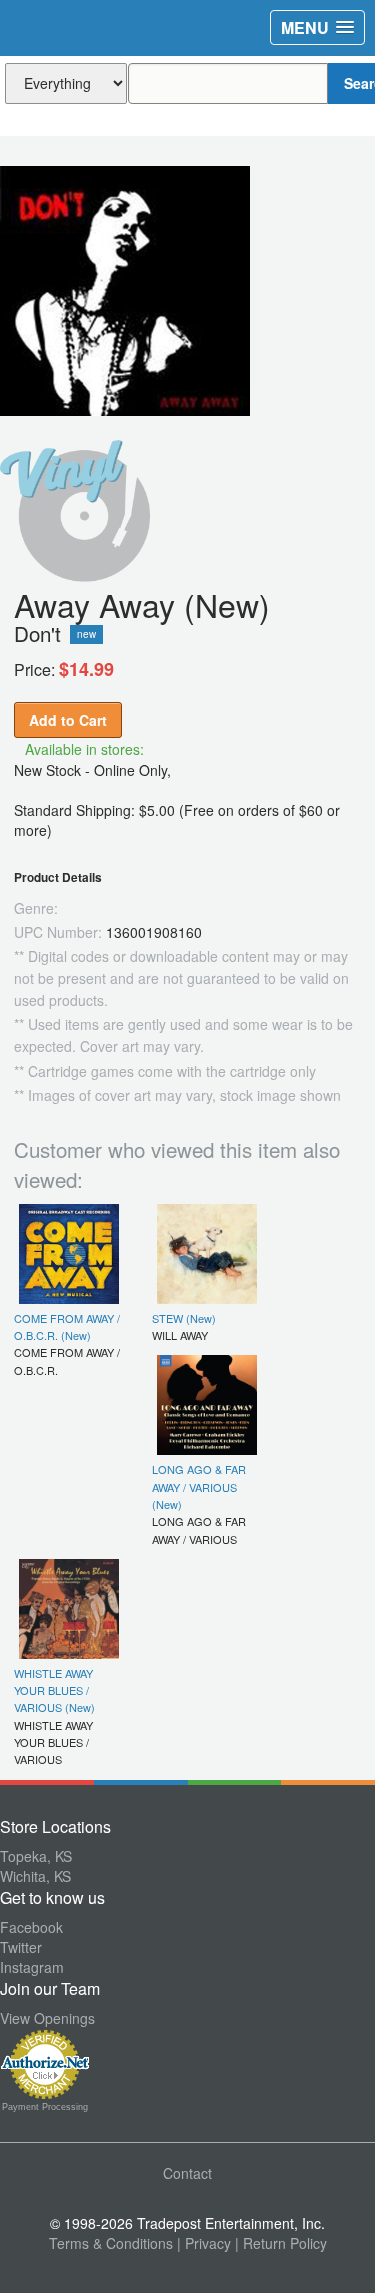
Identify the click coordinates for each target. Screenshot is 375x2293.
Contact (187, 2173)
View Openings (47, 2018)
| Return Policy (281, 2243)
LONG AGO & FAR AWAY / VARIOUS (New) (199, 1486)
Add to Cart (68, 720)
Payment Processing (45, 2107)
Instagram (32, 1967)
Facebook (31, 1927)
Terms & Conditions (111, 2243)
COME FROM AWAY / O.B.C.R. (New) (67, 1326)
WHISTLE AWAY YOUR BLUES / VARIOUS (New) (54, 1690)
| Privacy (204, 2243)
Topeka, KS (36, 1856)
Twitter (21, 1947)
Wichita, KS (35, 1876)
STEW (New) (184, 1318)
